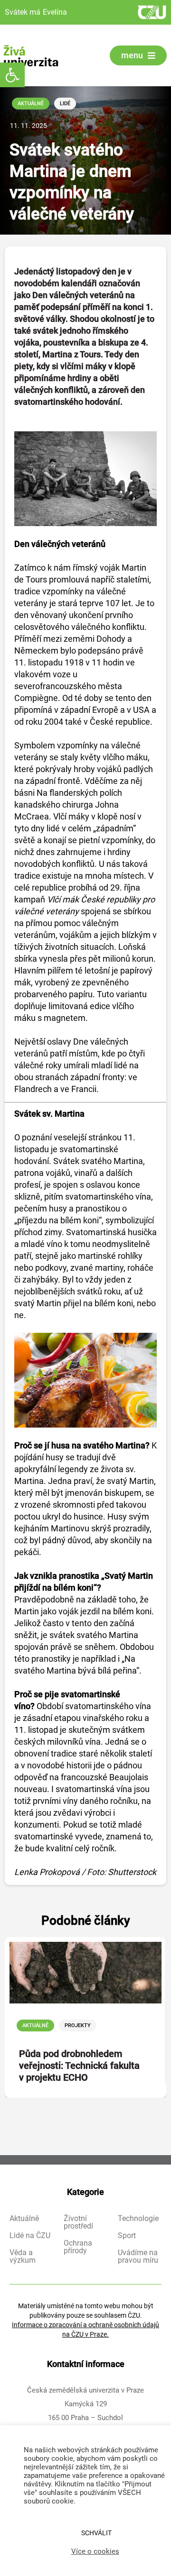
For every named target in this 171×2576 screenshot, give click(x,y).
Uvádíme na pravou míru (138, 2257)
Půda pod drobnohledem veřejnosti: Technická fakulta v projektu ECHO (79, 2066)
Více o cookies (95, 2551)
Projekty (78, 2025)
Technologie (138, 2219)
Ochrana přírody (78, 2247)
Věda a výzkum (23, 2257)
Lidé (65, 104)
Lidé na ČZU (30, 2236)
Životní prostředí (78, 2222)
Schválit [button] (96, 2533)
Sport (127, 2236)
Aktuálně (31, 104)
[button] (12, 75)
